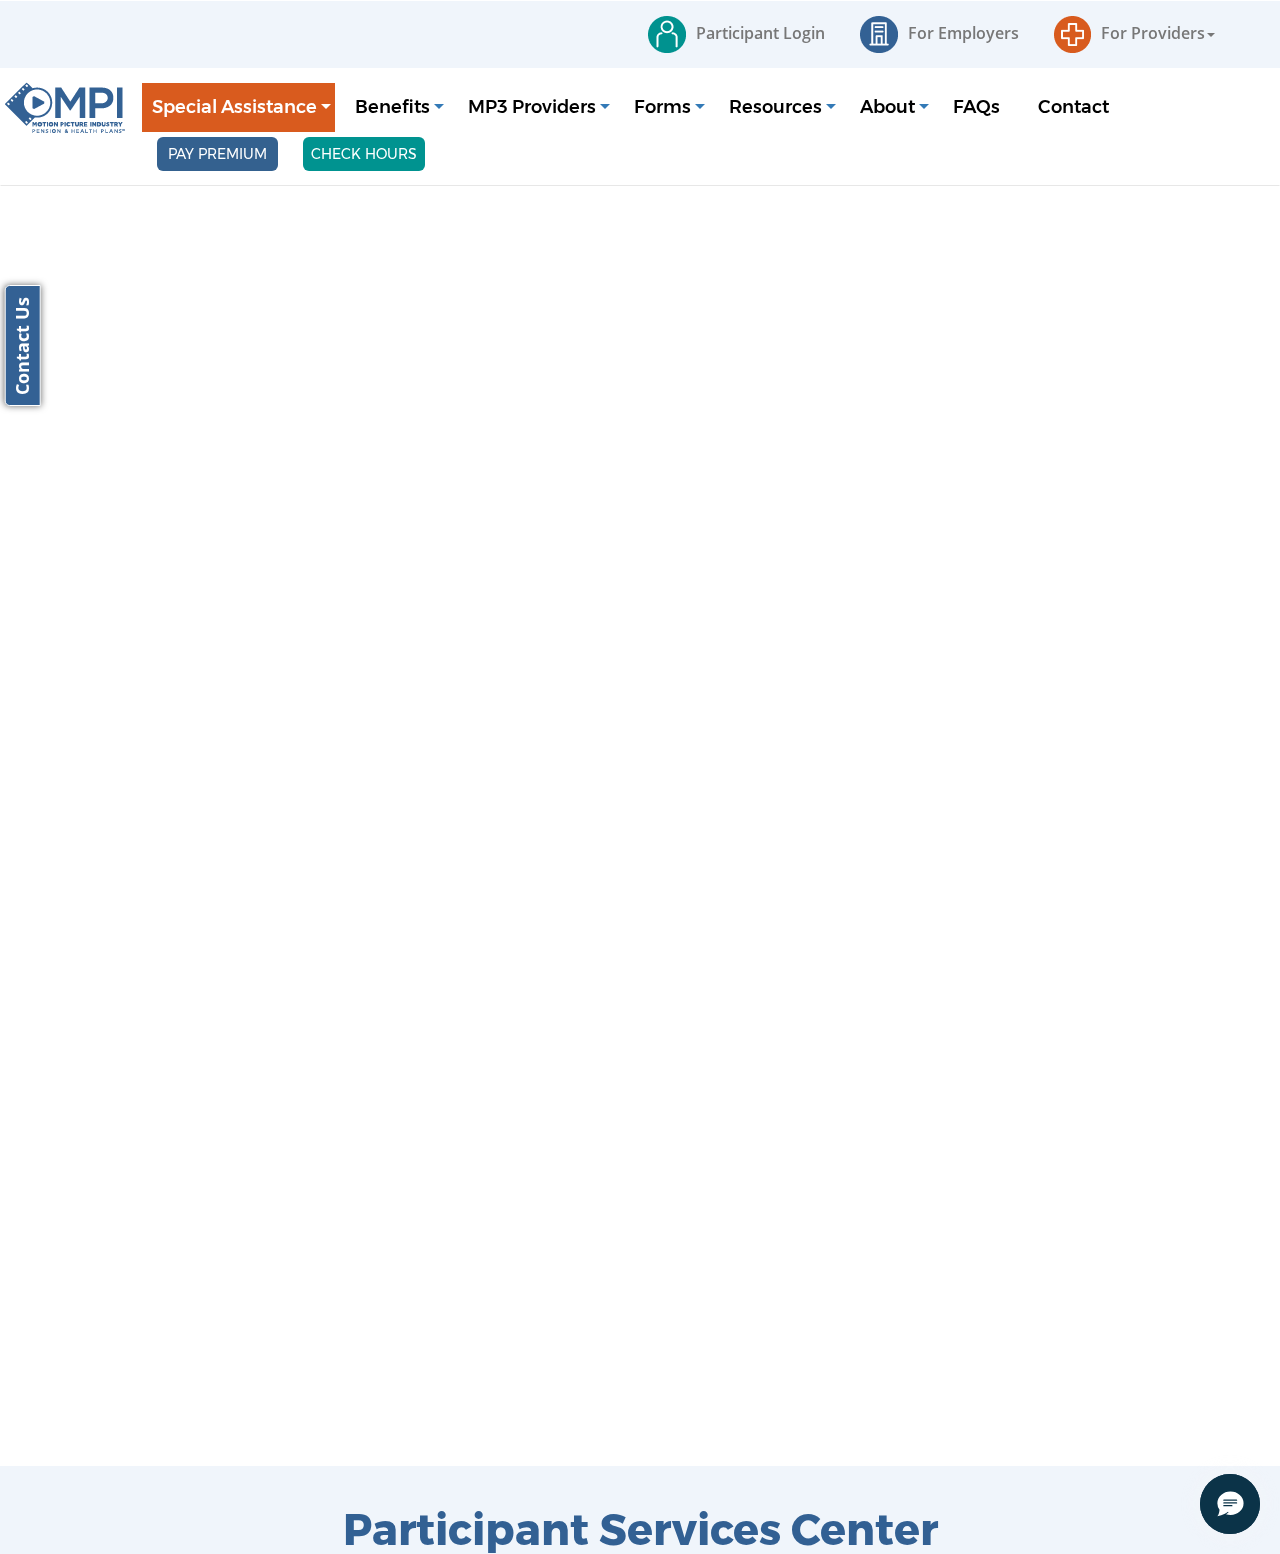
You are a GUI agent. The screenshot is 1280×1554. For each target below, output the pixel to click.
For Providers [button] (1153, 33)
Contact (1073, 107)
